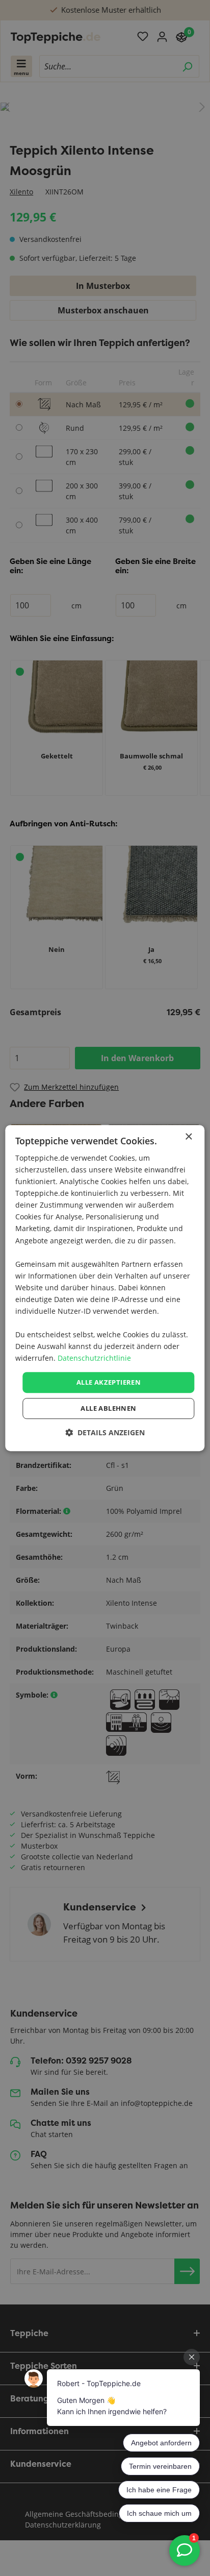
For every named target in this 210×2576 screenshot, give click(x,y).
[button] (105, 1432)
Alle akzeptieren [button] (109, 1382)
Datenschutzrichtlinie (94, 1358)
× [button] (188, 1137)
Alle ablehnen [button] (108, 1408)
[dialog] (105, 1288)
